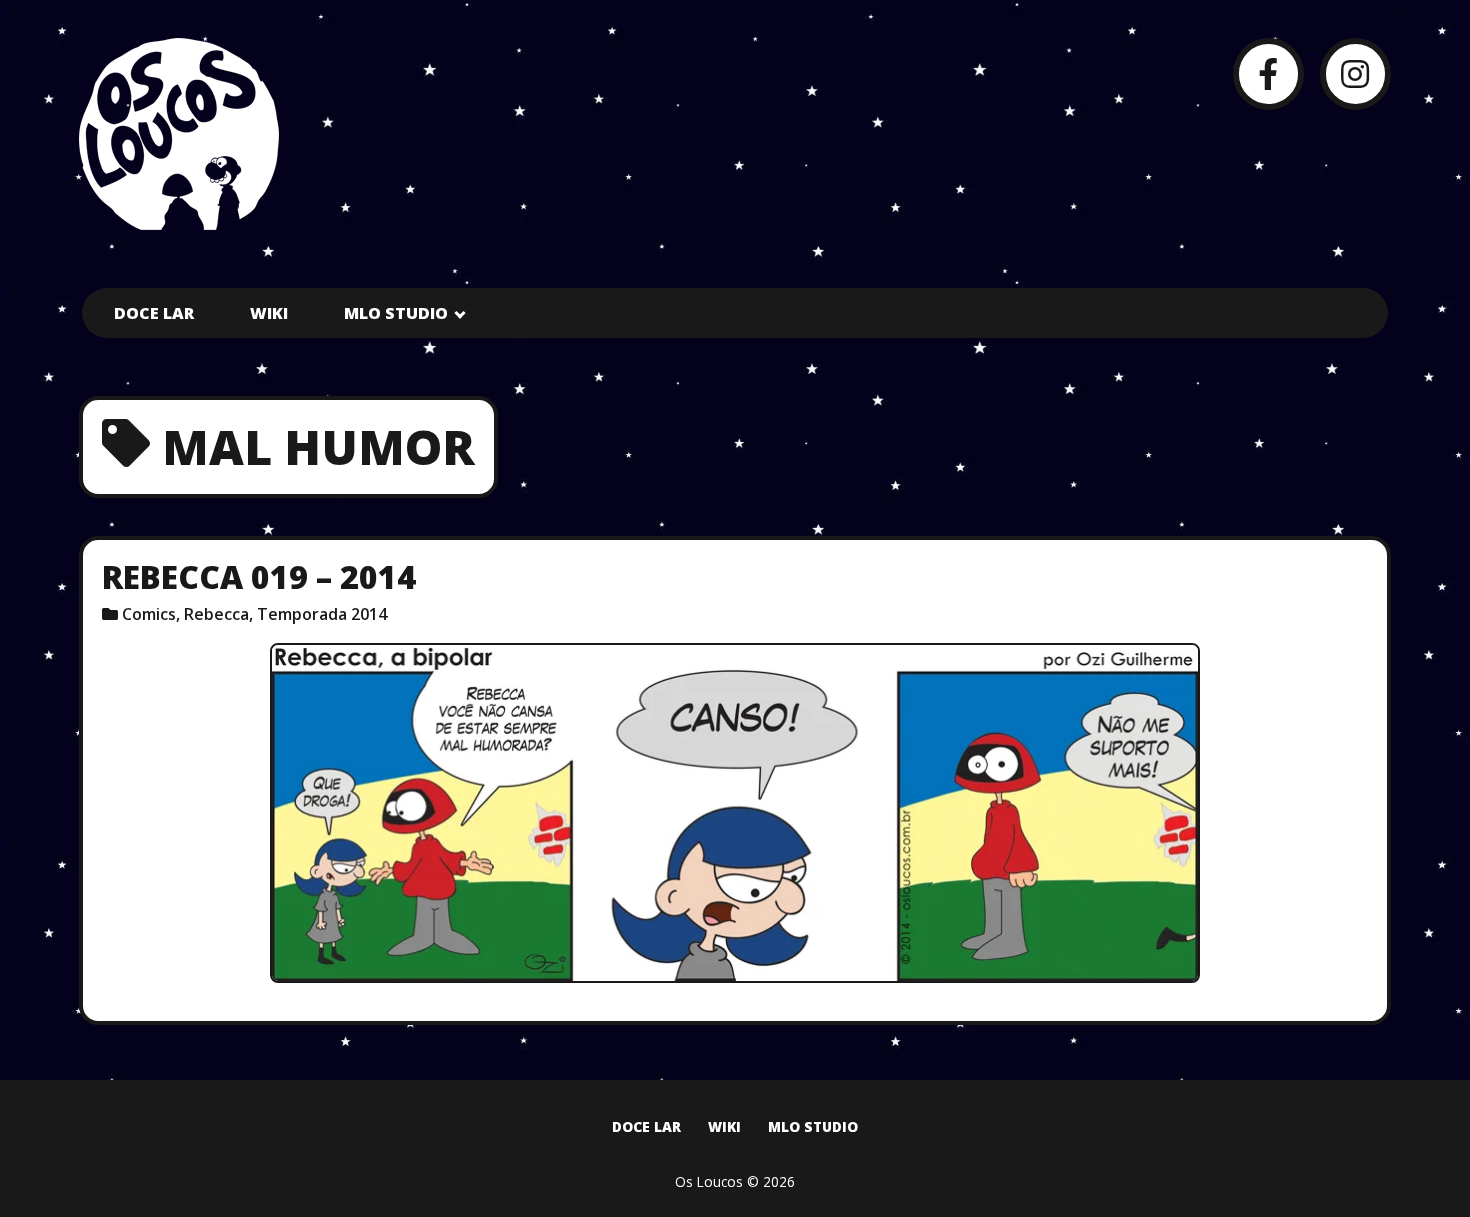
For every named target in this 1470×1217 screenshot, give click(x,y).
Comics (149, 614)
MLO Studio (396, 313)
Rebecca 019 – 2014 (259, 576)
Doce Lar (154, 313)
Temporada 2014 (322, 614)
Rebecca (216, 614)
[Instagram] (1355, 73)
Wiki (269, 313)
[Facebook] (1268, 73)
